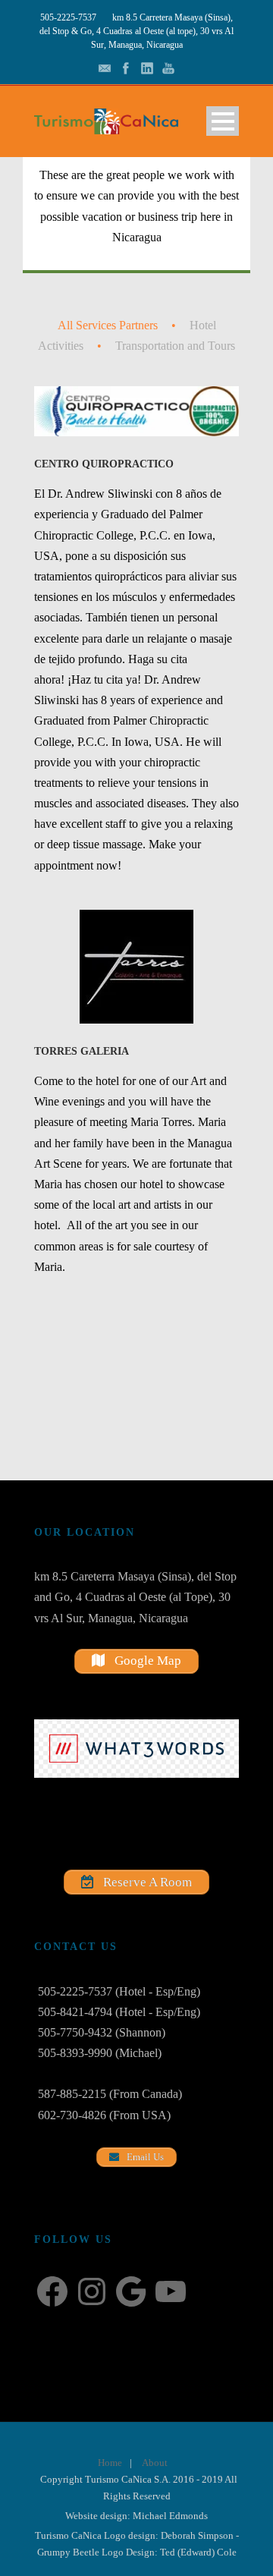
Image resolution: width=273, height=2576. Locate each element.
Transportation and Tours (175, 346)
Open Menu (223, 121)
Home (110, 2463)
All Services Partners (108, 325)
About (155, 2463)
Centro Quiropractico (104, 464)
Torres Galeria (82, 1051)
